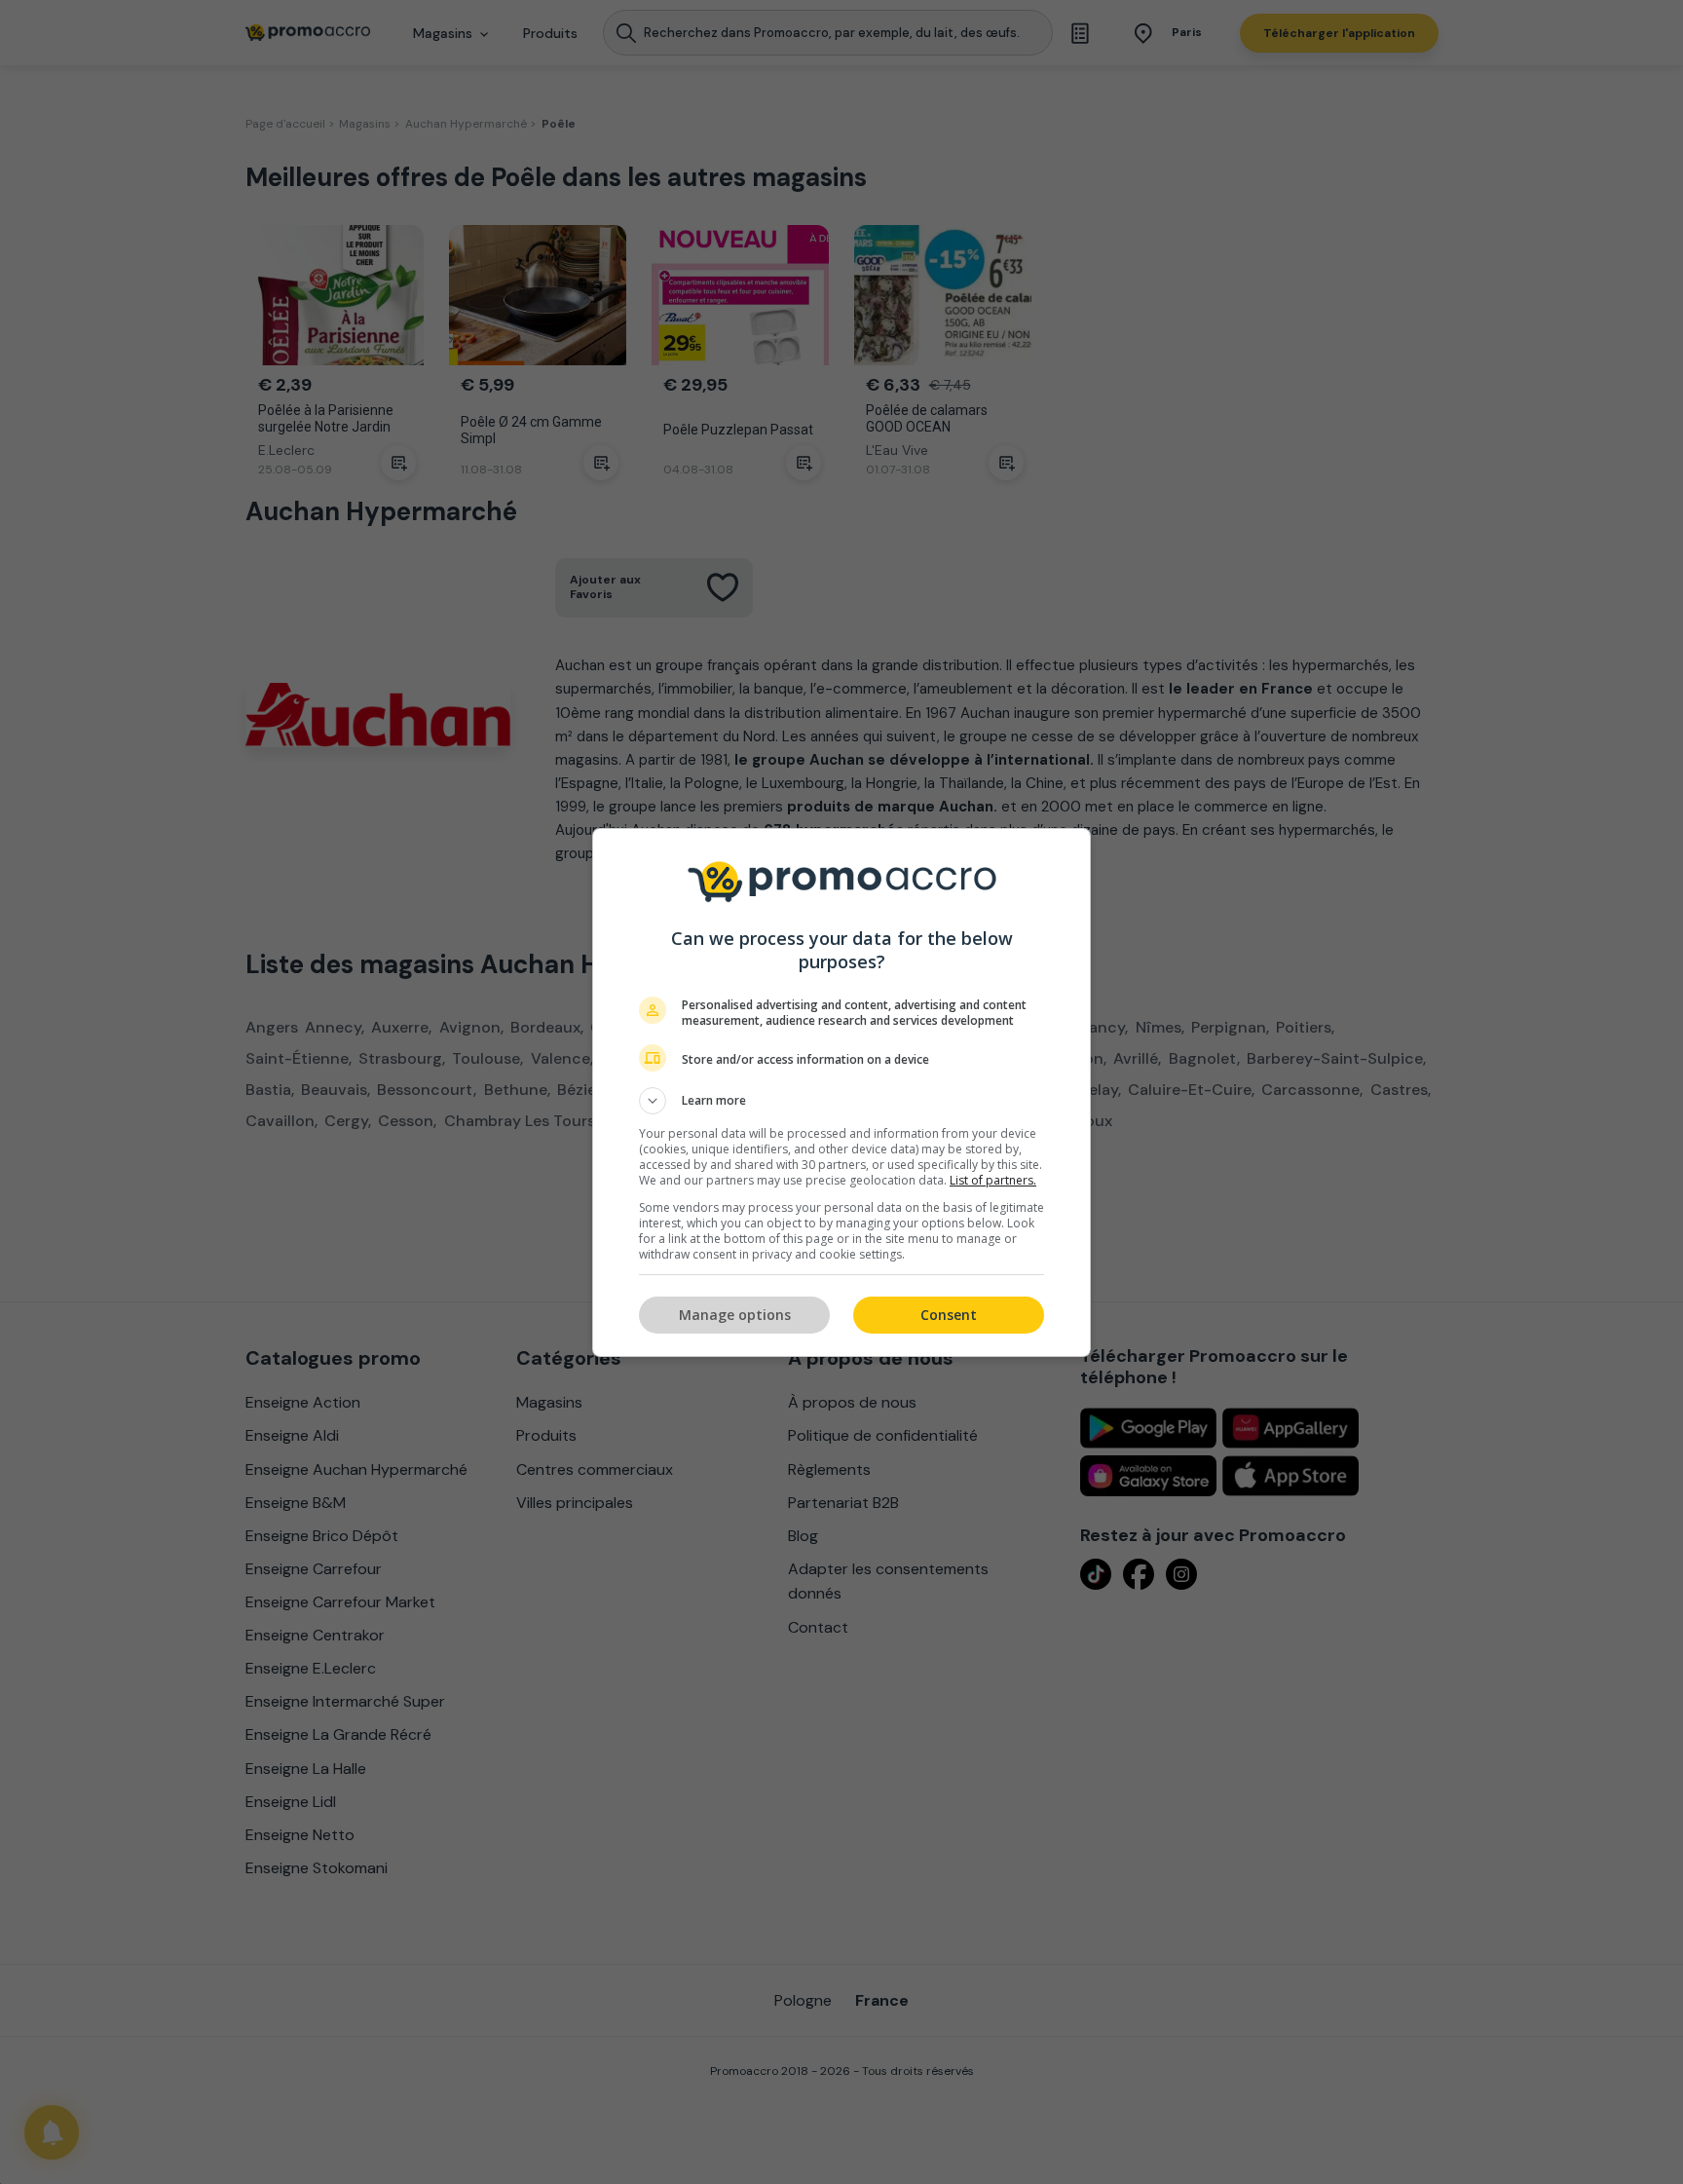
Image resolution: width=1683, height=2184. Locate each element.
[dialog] (841, 1092)
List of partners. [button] (993, 1180)
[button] (841, 1101)
